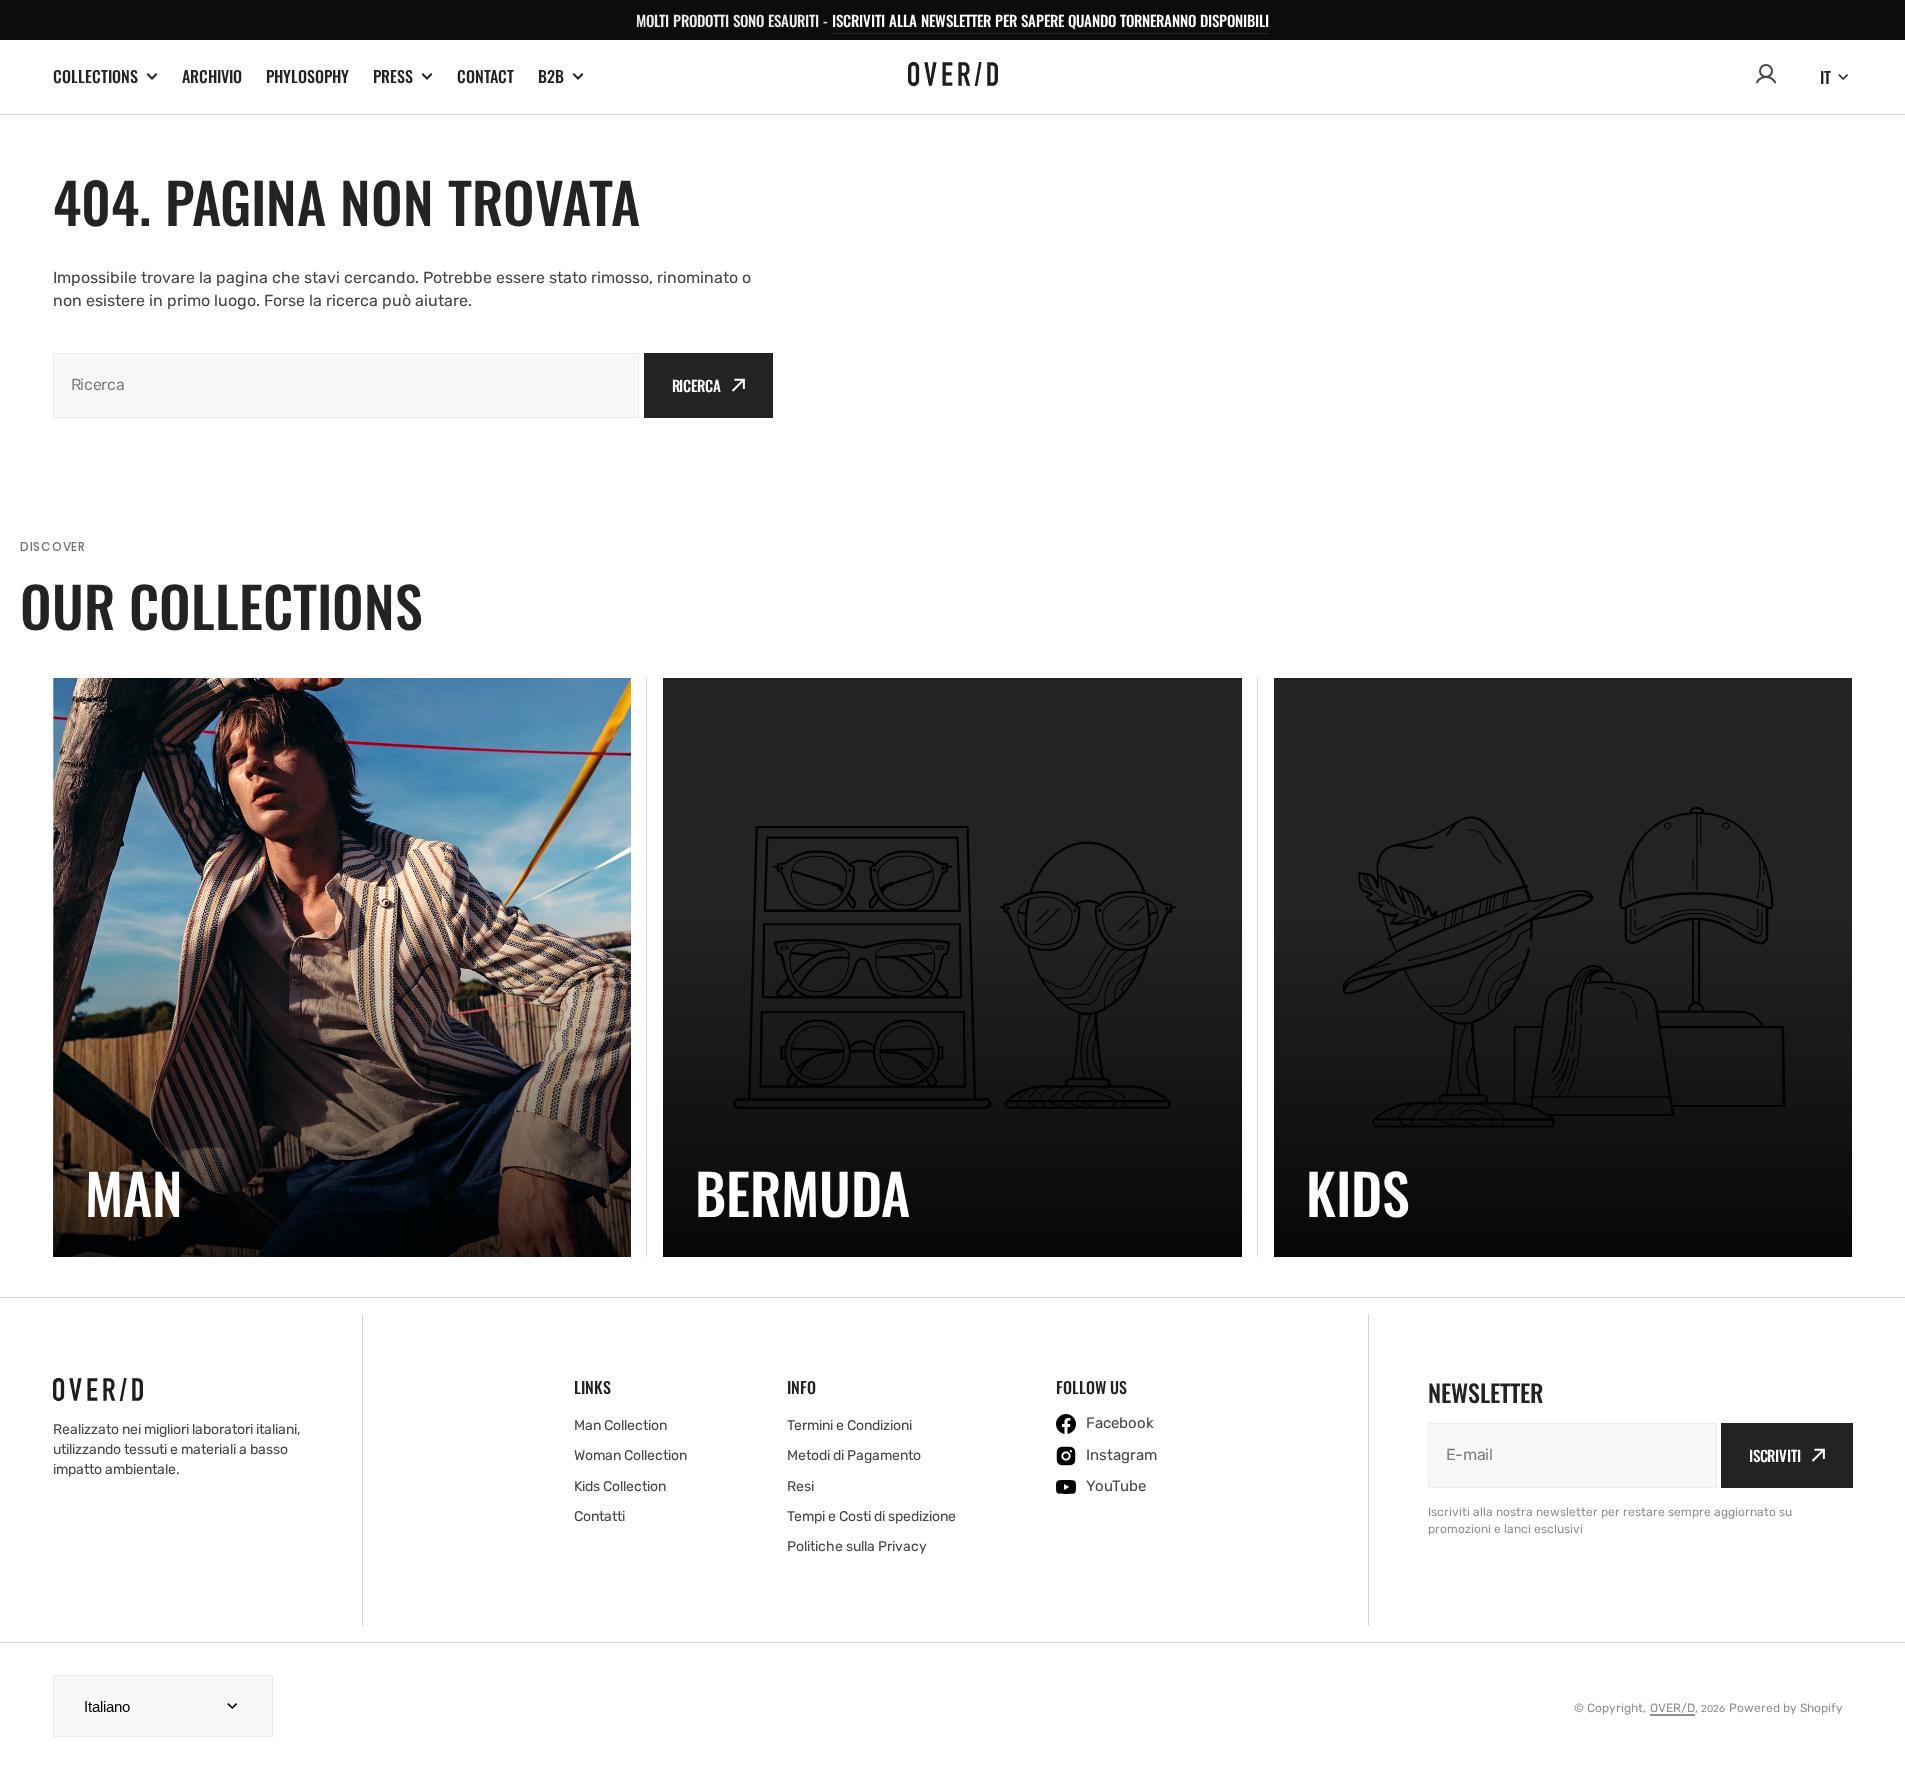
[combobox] (346, 385)
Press (393, 76)
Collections (95, 76)
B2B (551, 76)
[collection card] (342, 967)
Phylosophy (307, 76)
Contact (485, 76)
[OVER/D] (953, 77)
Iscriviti (1775, 1455)
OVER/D (1672, 1708)
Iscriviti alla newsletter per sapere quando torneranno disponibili (1050, 20)
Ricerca (696, 385)
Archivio (212, 76)
